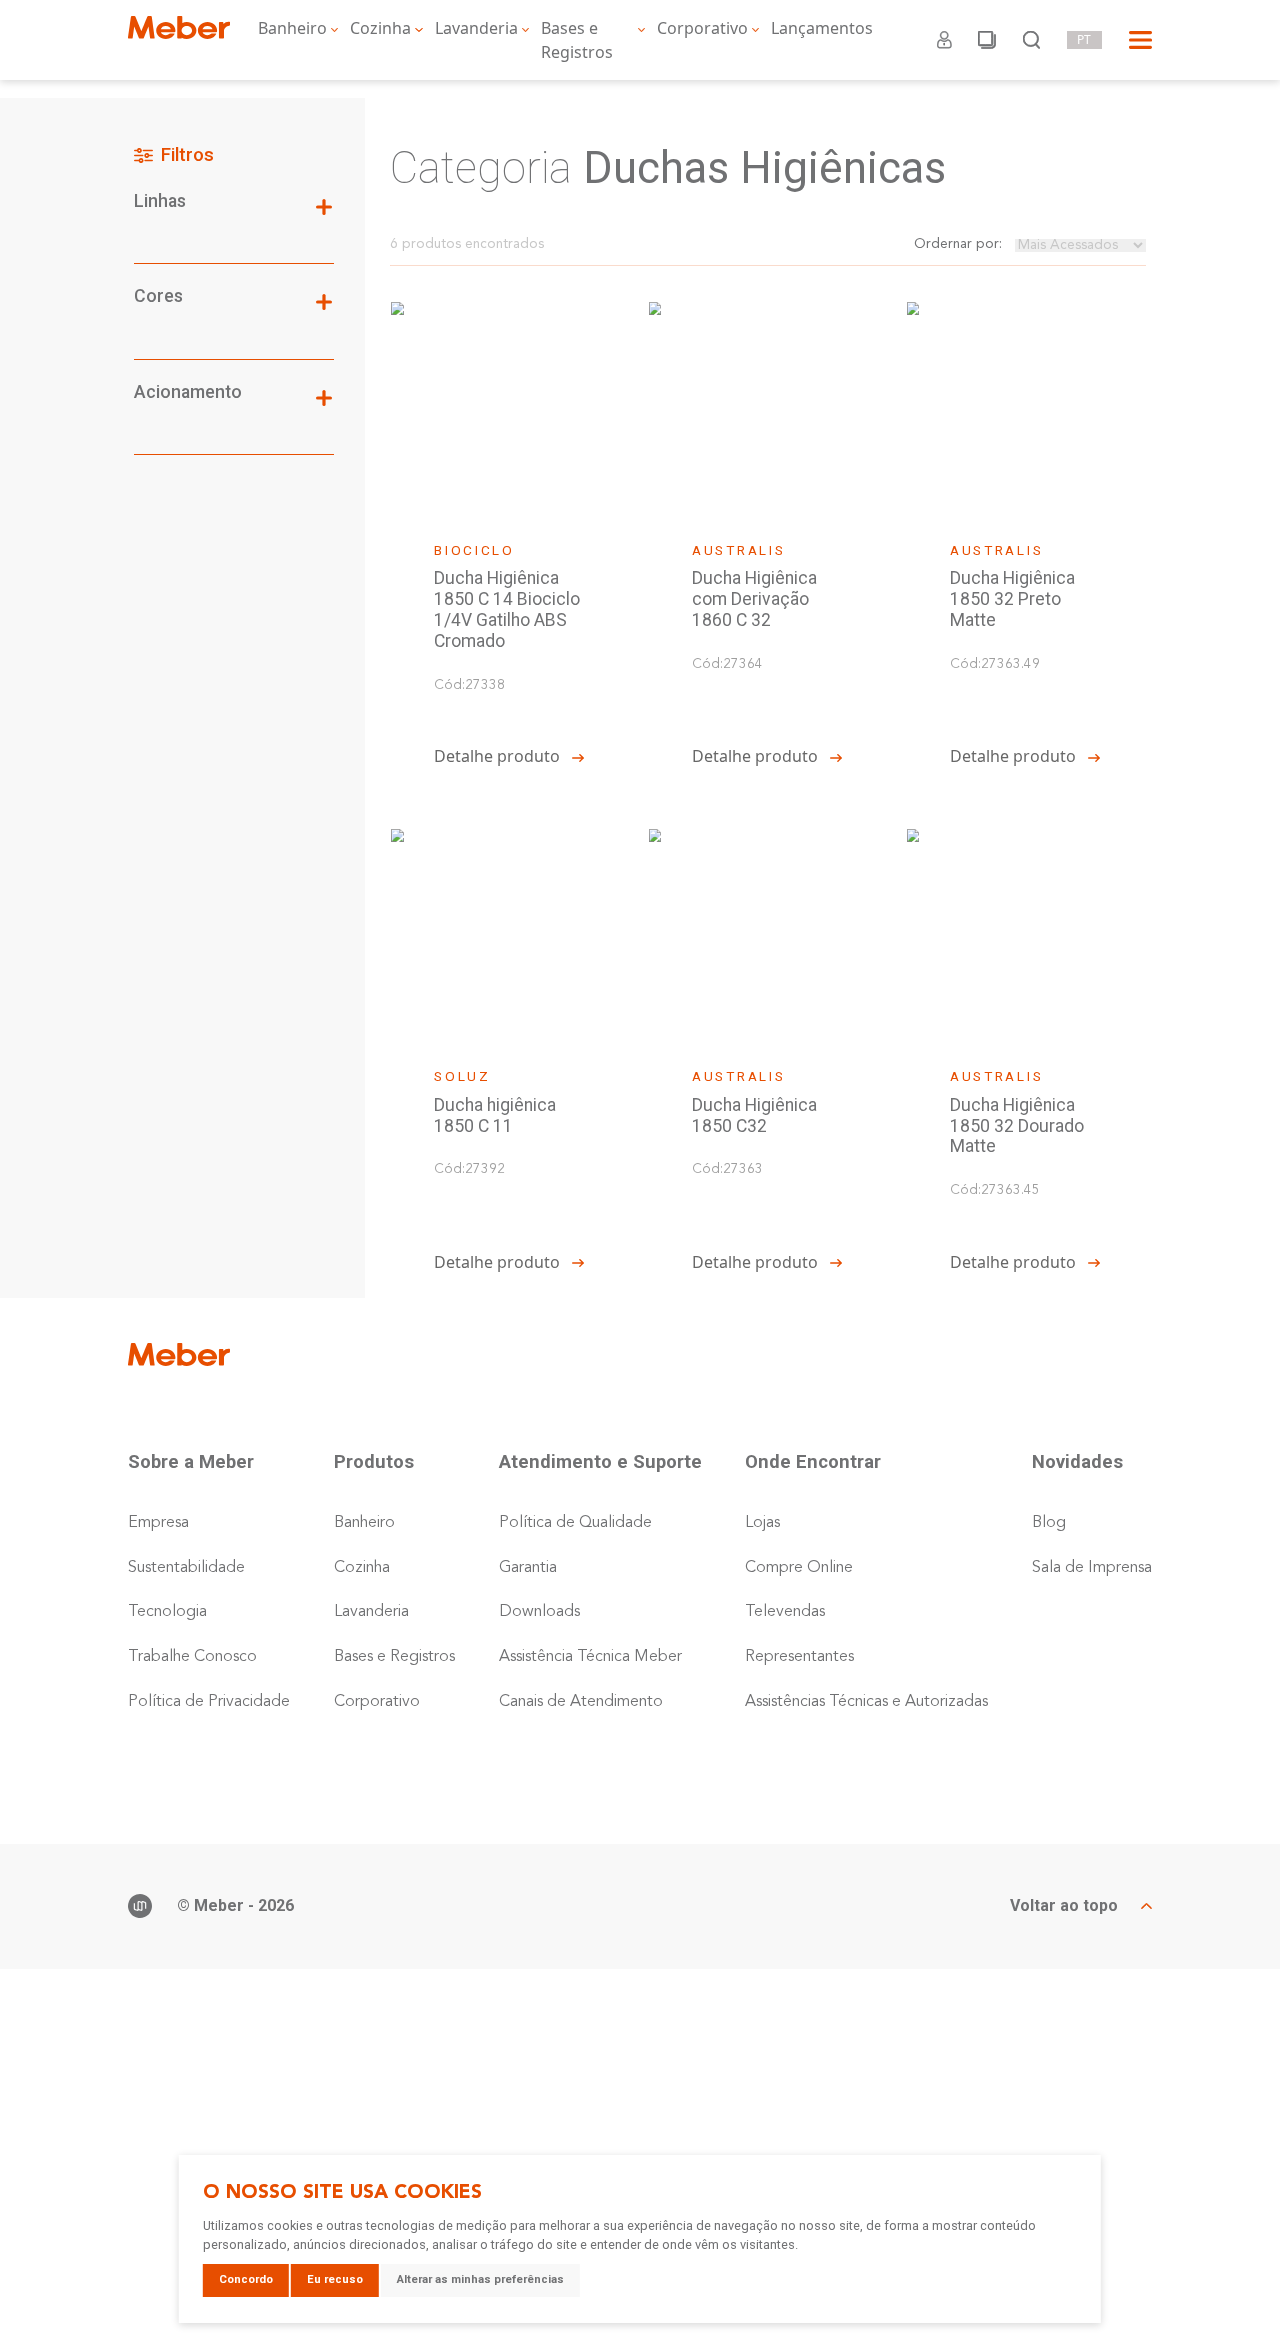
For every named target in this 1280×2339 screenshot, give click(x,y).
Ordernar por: (958, 244)
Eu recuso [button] (335, 2279)
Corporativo (702, 28)
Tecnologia (167, 1612)
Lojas (762, 1523)
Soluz (462, 1076)
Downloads (539, 1612)
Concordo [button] (246, 2279)
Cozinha (380, 28)
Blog (1049, 1523)
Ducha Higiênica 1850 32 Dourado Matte (1017, 1126)
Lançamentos (822, 28)
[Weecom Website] (140, 1906)
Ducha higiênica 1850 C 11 (495, 1115)
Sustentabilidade (186, 1568)
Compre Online (799, 1568)
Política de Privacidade (209, 1702)
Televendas (785, 1612)
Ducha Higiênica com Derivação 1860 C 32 (754, 599)
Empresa (158, 1523)
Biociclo (474, 550)
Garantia (528, 1568)
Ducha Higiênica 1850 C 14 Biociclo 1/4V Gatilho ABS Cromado (507, 609)
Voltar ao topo (1064, 1906)
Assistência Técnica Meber (590, 1657)
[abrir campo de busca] (1031, 40)
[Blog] (987, 40)
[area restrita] (944, 40)
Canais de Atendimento (581, 1702)
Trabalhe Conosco (192, 1657)
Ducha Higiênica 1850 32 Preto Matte (1012, 599)
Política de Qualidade (575, 1523)
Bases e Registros (577, 40)
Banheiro (292, 28)
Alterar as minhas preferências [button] (480, 2279)
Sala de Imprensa (1092, 1568)
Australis (738, 550)
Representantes (799, 1657)
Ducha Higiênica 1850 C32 (754, 1115)
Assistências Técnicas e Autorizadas (866, 1702)
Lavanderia (476, 28)
